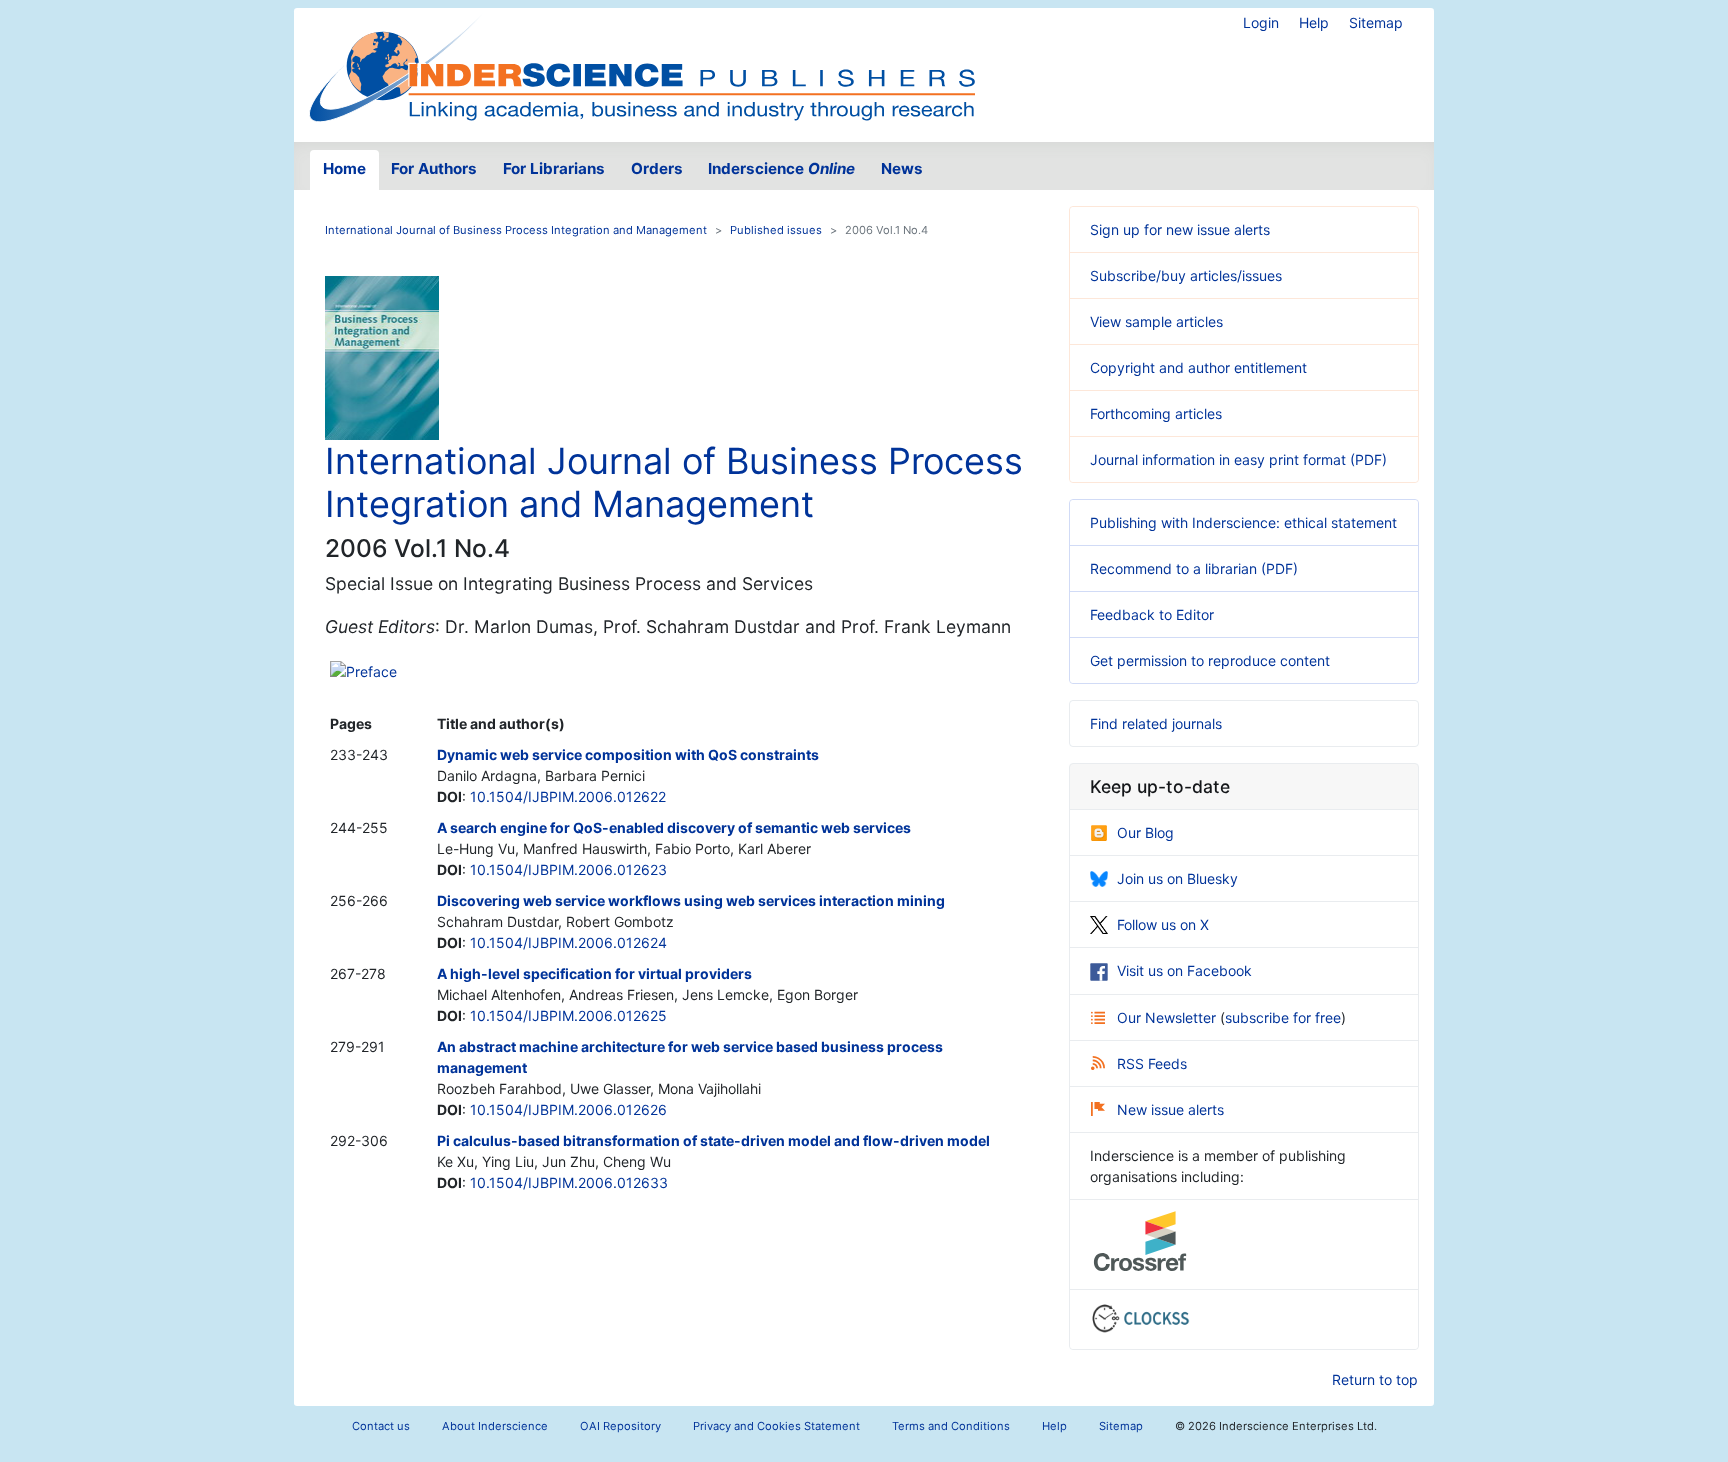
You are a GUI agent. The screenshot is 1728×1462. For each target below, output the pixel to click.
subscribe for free (1283, 1017)
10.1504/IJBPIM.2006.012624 (568, 942)
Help (1314, 22)
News (902, 168)
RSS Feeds (1152, 1063)
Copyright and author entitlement (1198, 367)
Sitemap (1376, 22)
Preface (371, 671)
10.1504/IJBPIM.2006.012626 (568, 1109)
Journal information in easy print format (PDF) (1238, 459)
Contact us (381, 1426)
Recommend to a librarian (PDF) (1194, 568)
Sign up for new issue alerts (1180, 229)
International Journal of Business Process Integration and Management (516, 230)
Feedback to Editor (1152, 614)
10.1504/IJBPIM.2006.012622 (568, 796)
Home (344, 168)
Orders (657, 168)
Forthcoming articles (1156, 413)
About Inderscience (495, 1426)
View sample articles (1156, 321)
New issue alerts (1170, 1109)
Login (1261, 22)
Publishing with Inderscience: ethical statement (1243, 522)
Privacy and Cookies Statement (776, 1426)
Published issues (776, 230)
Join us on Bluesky (1177, 878)
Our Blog (1145, 832)
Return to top (1375, 1379)
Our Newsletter (1168, 1017)
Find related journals (1156, 723)
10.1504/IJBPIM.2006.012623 (568, 869)
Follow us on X (1163, 924)
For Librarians (554, 168)
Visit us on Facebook (1184, 970)
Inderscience (781, 168)
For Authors (434, 168)
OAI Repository (620, 1426)
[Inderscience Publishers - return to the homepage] (642, 67)
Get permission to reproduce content (1210, 660)
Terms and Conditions (951, 1426)
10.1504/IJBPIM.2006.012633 (569, 1182)
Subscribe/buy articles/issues (1186, 275)
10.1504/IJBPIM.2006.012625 (568, 1015)
